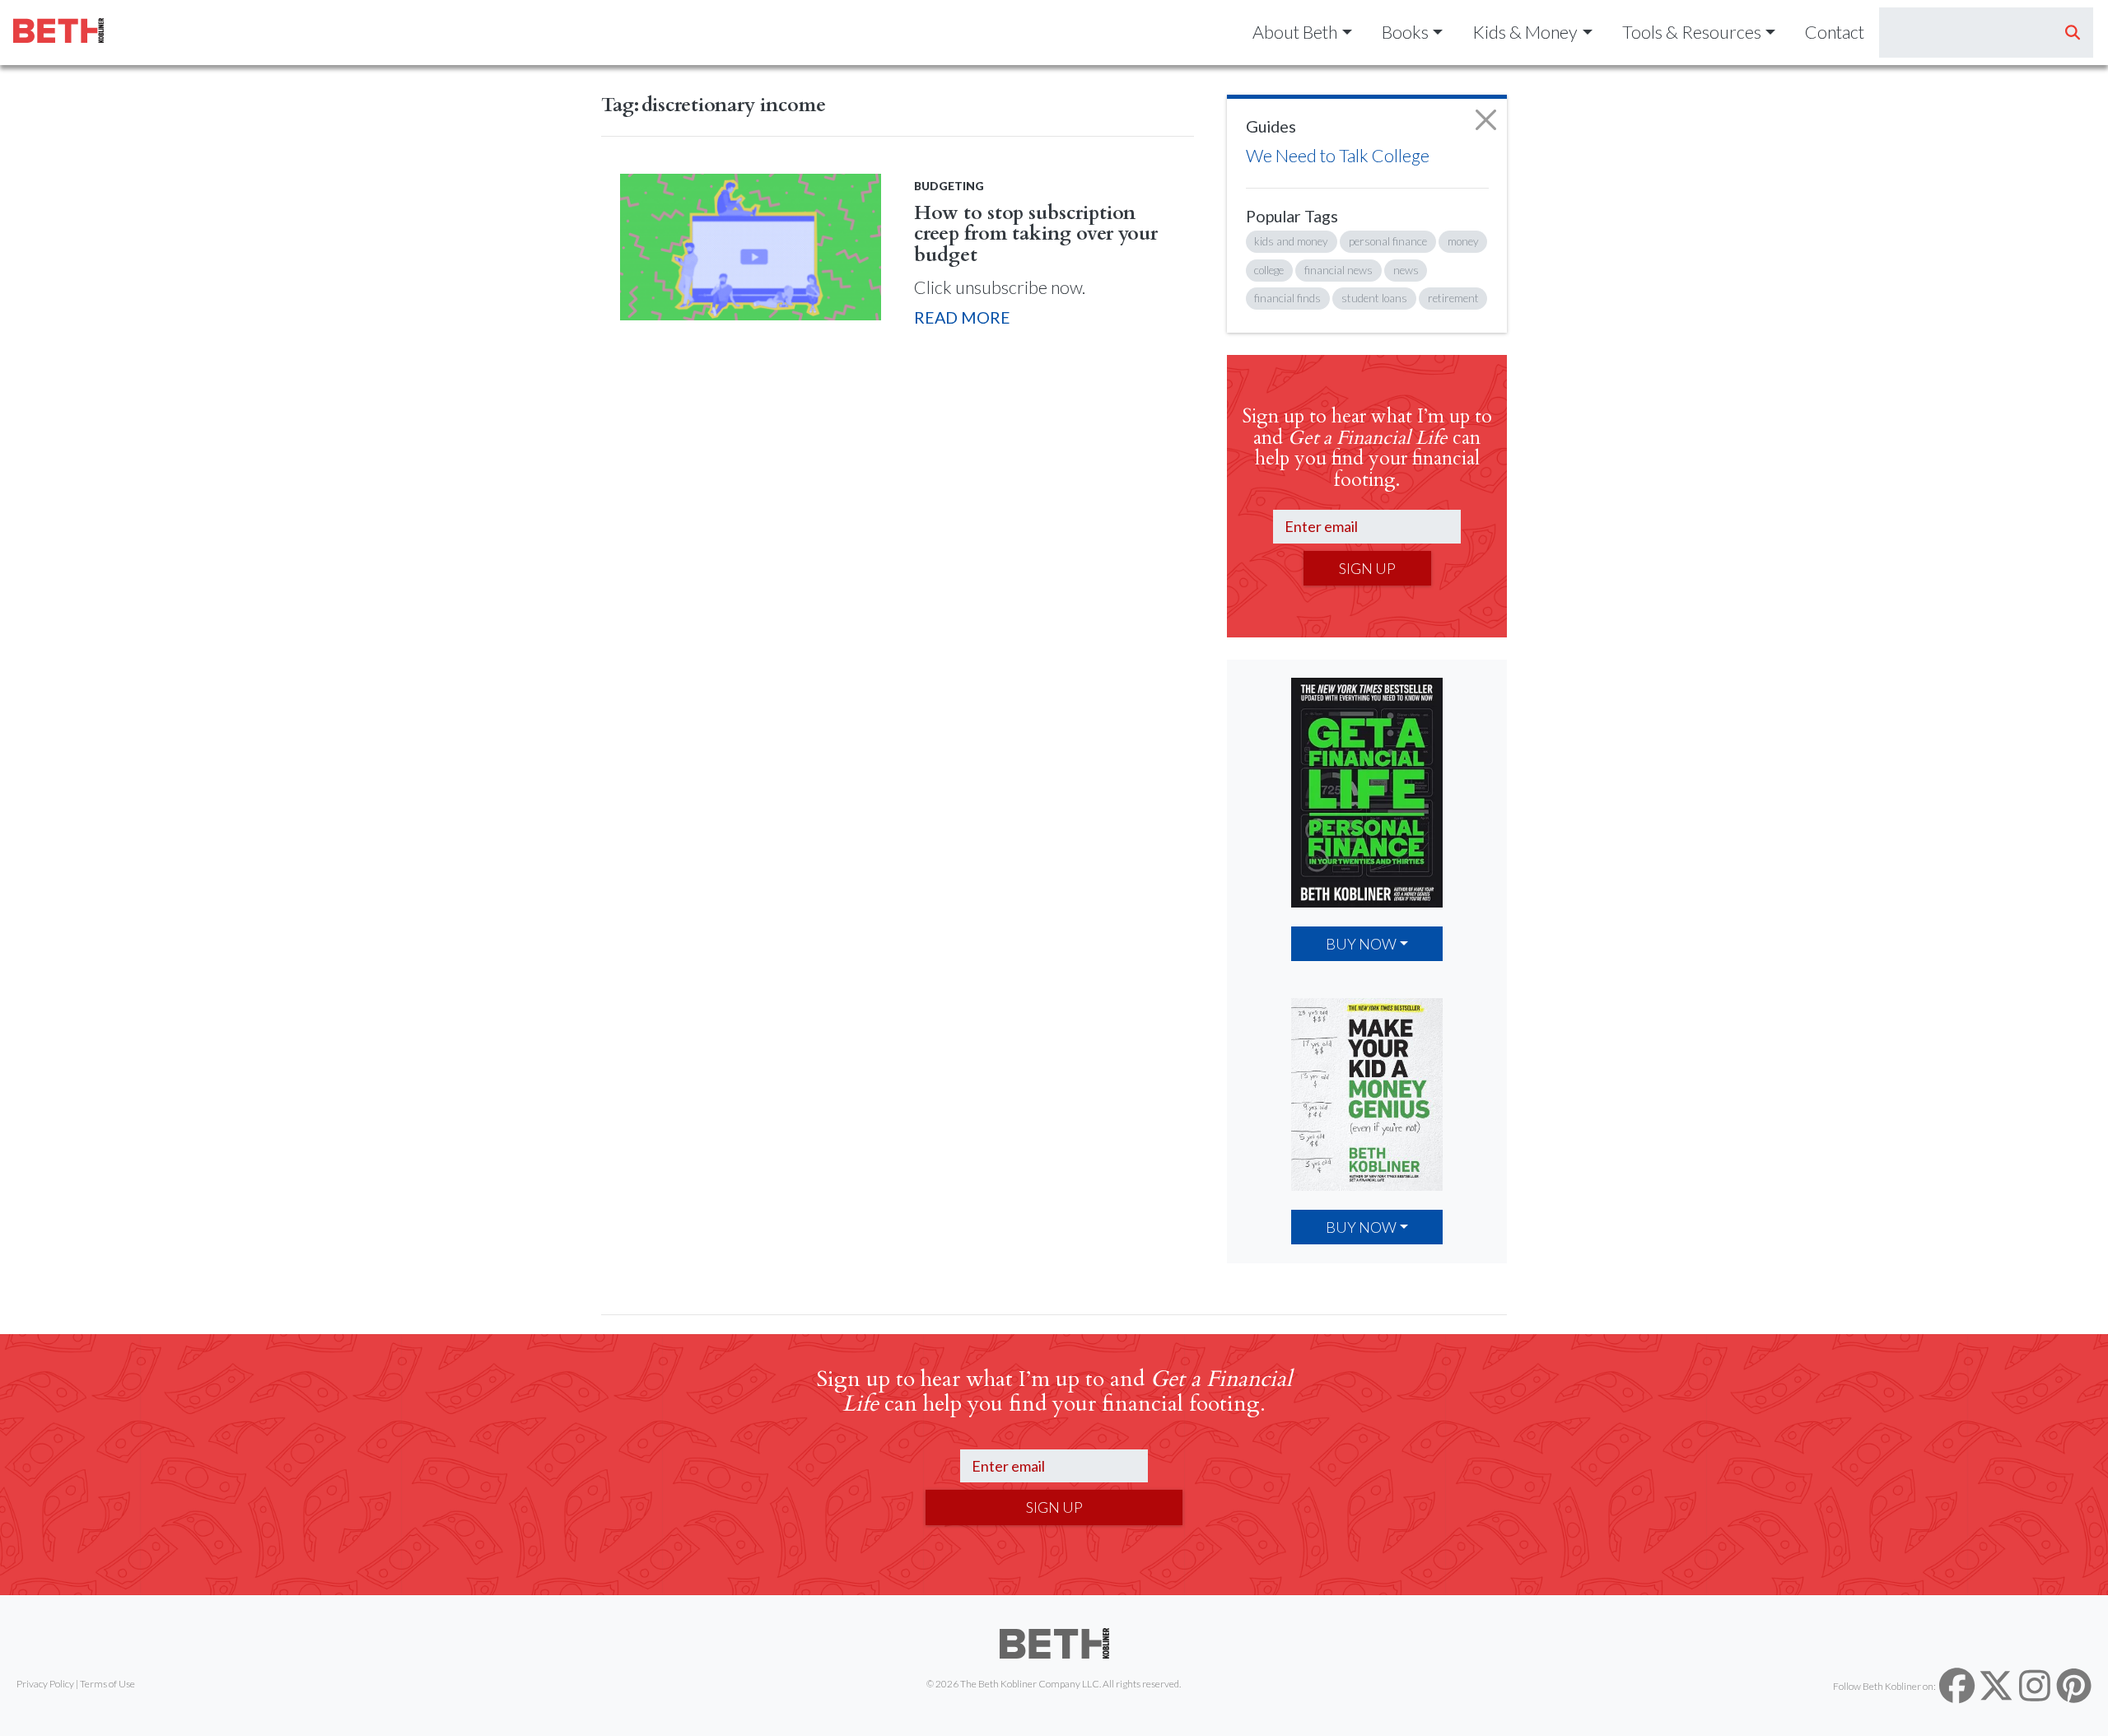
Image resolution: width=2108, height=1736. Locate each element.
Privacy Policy (45, 1684)
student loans (1374, 298)
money (1463, 241)
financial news (1338, 270)
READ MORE (962, 317)
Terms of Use (107, 1684)
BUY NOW (1361, 944)
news (1406, 270)
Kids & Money (1525, 32)
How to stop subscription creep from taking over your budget (1036, 234)
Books (1405, 32)
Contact (1835, 32)
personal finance (1388, 241)
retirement (1453, 298)
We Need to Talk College (1338, 156)
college (1269, 270)
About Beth (1295, 32)
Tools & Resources (1692, 32)
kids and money (1291, 241)
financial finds (1287, 298)
